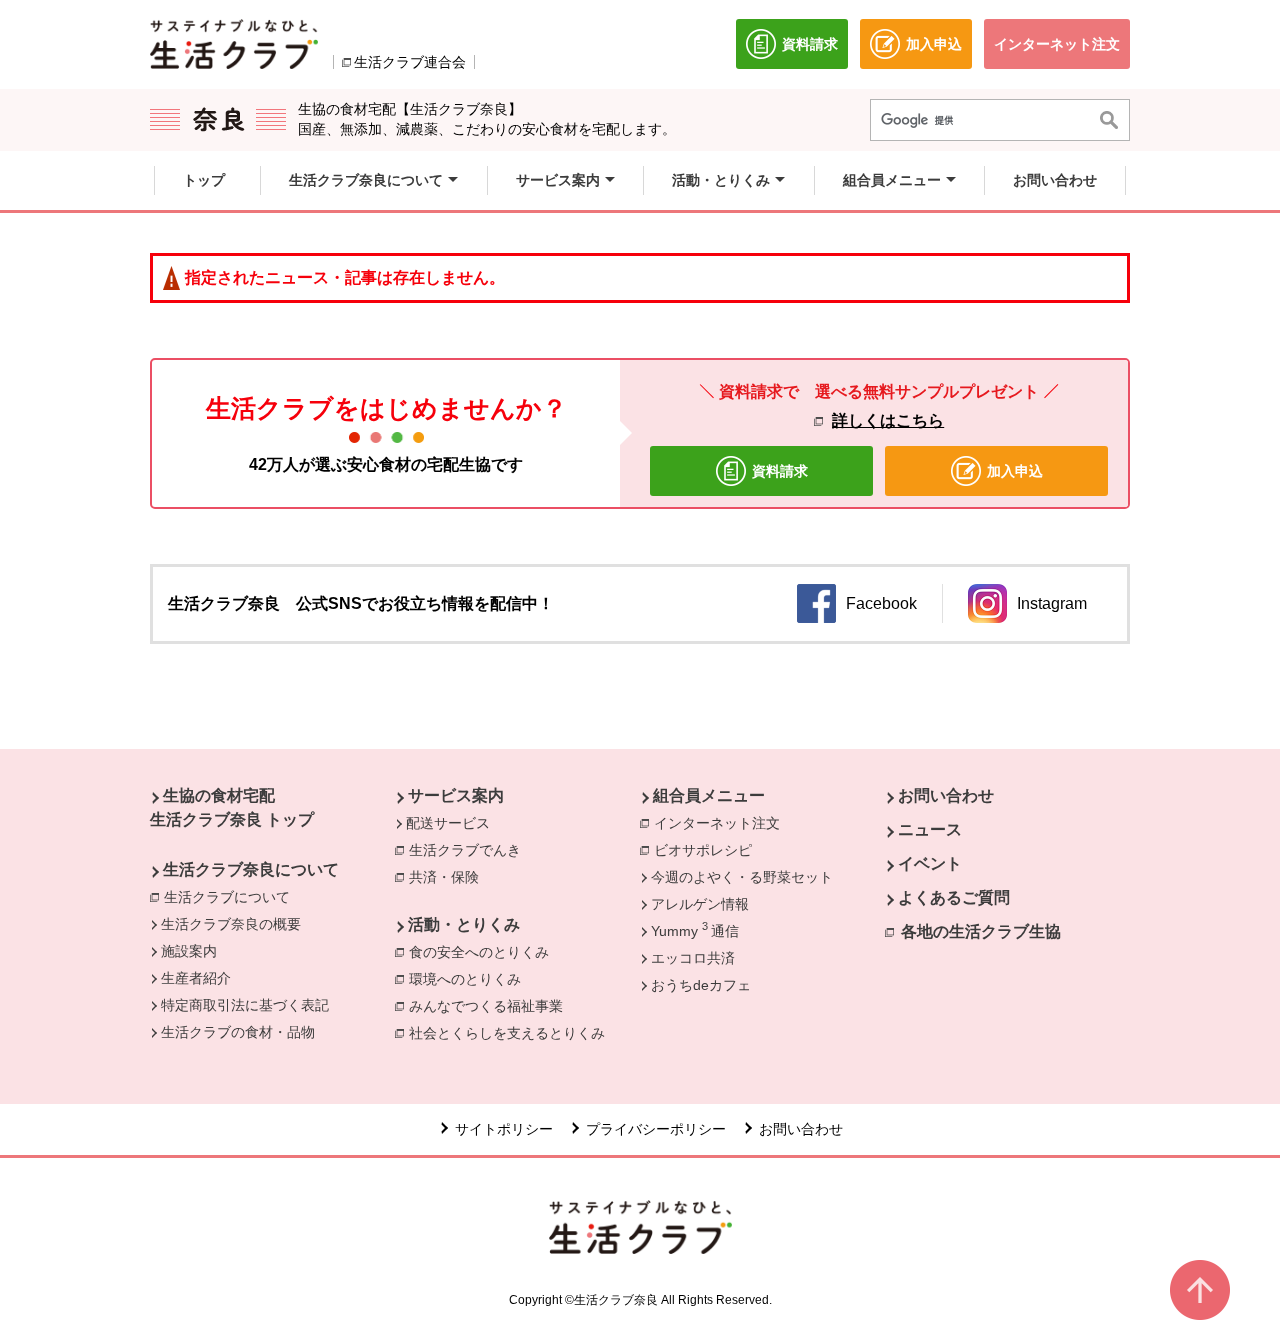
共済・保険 (449, 877)
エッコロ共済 (693, 958)
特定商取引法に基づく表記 (245, 1005)
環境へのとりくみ (470, 979)
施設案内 (189, 951)
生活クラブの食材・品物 (238, 1032)
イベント (930, 863)
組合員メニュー (709, 795)
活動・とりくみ (464, 924)
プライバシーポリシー (656, 1129)
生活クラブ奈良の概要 (231, 924)
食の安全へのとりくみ (484, 952)
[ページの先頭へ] (1200, 1290)
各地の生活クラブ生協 (981, 931)
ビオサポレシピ (708, 850)
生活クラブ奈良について (251, 869)
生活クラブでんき (470, 850)
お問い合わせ (946, 795)
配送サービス (448, 823)
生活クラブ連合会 (410, 62)
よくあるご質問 (954, 897)
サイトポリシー (504, 1129)
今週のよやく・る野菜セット (742, 877)
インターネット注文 (722, 823)
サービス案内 (456, 795)
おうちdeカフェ (701, 985)
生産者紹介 (196, 978)
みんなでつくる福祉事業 (491, 1006)
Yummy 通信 (695, 930)
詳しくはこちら (888, 420)
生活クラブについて (232, 897)
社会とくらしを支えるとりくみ (512, 1033)
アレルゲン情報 (700, 904)
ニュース (930, 829)
